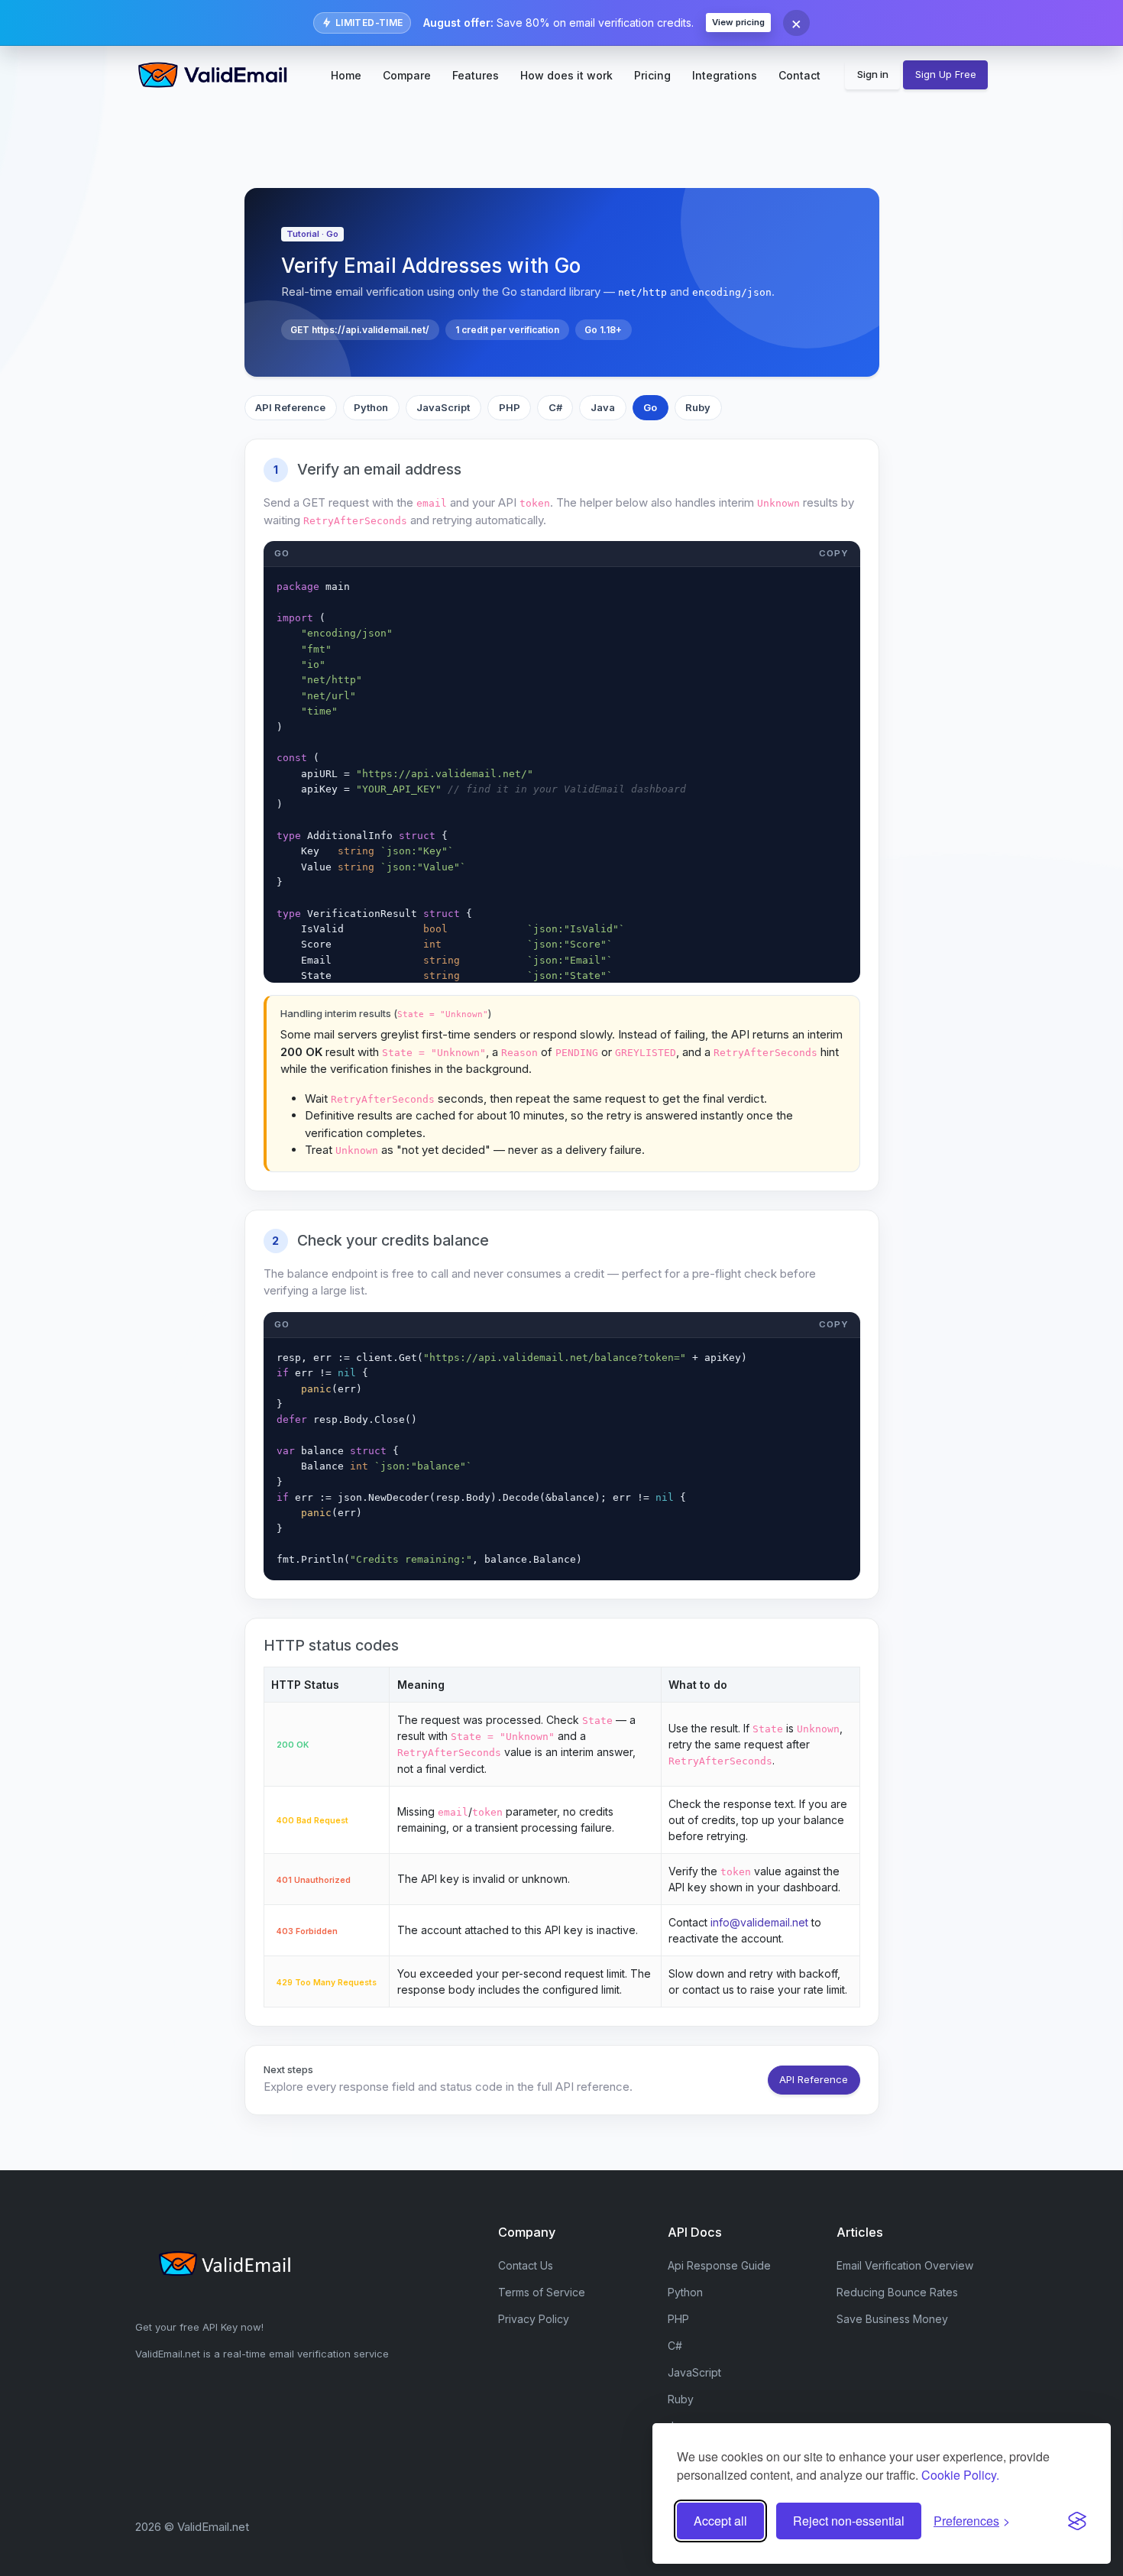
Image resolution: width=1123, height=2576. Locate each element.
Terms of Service (542, 2292)
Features (476, 75)
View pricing (738, 22)
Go (650, 407)
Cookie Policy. (960, 2475)
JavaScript (443, 407)
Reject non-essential (849, 2521)
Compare (407, 75)
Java (603, 407)
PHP (510, 407)
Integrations (725, 75)
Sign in (873, 74)
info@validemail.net (759, 1922)
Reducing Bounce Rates (897, 2292)
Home (346, 75)
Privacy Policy (534, 2319)
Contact (799, 75)
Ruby (698, 407)
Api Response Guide (719, 2265)
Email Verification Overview (905, 2265)
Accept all (720, 2521)
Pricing (652, 75)
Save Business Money (892, 2319)
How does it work (566, 75)
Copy (834, 553)
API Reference (290, 407)
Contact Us (526, 2265)
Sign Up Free (946, 74)
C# (555, 407)
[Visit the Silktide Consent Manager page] (1077, 2521)
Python (371, 407)
